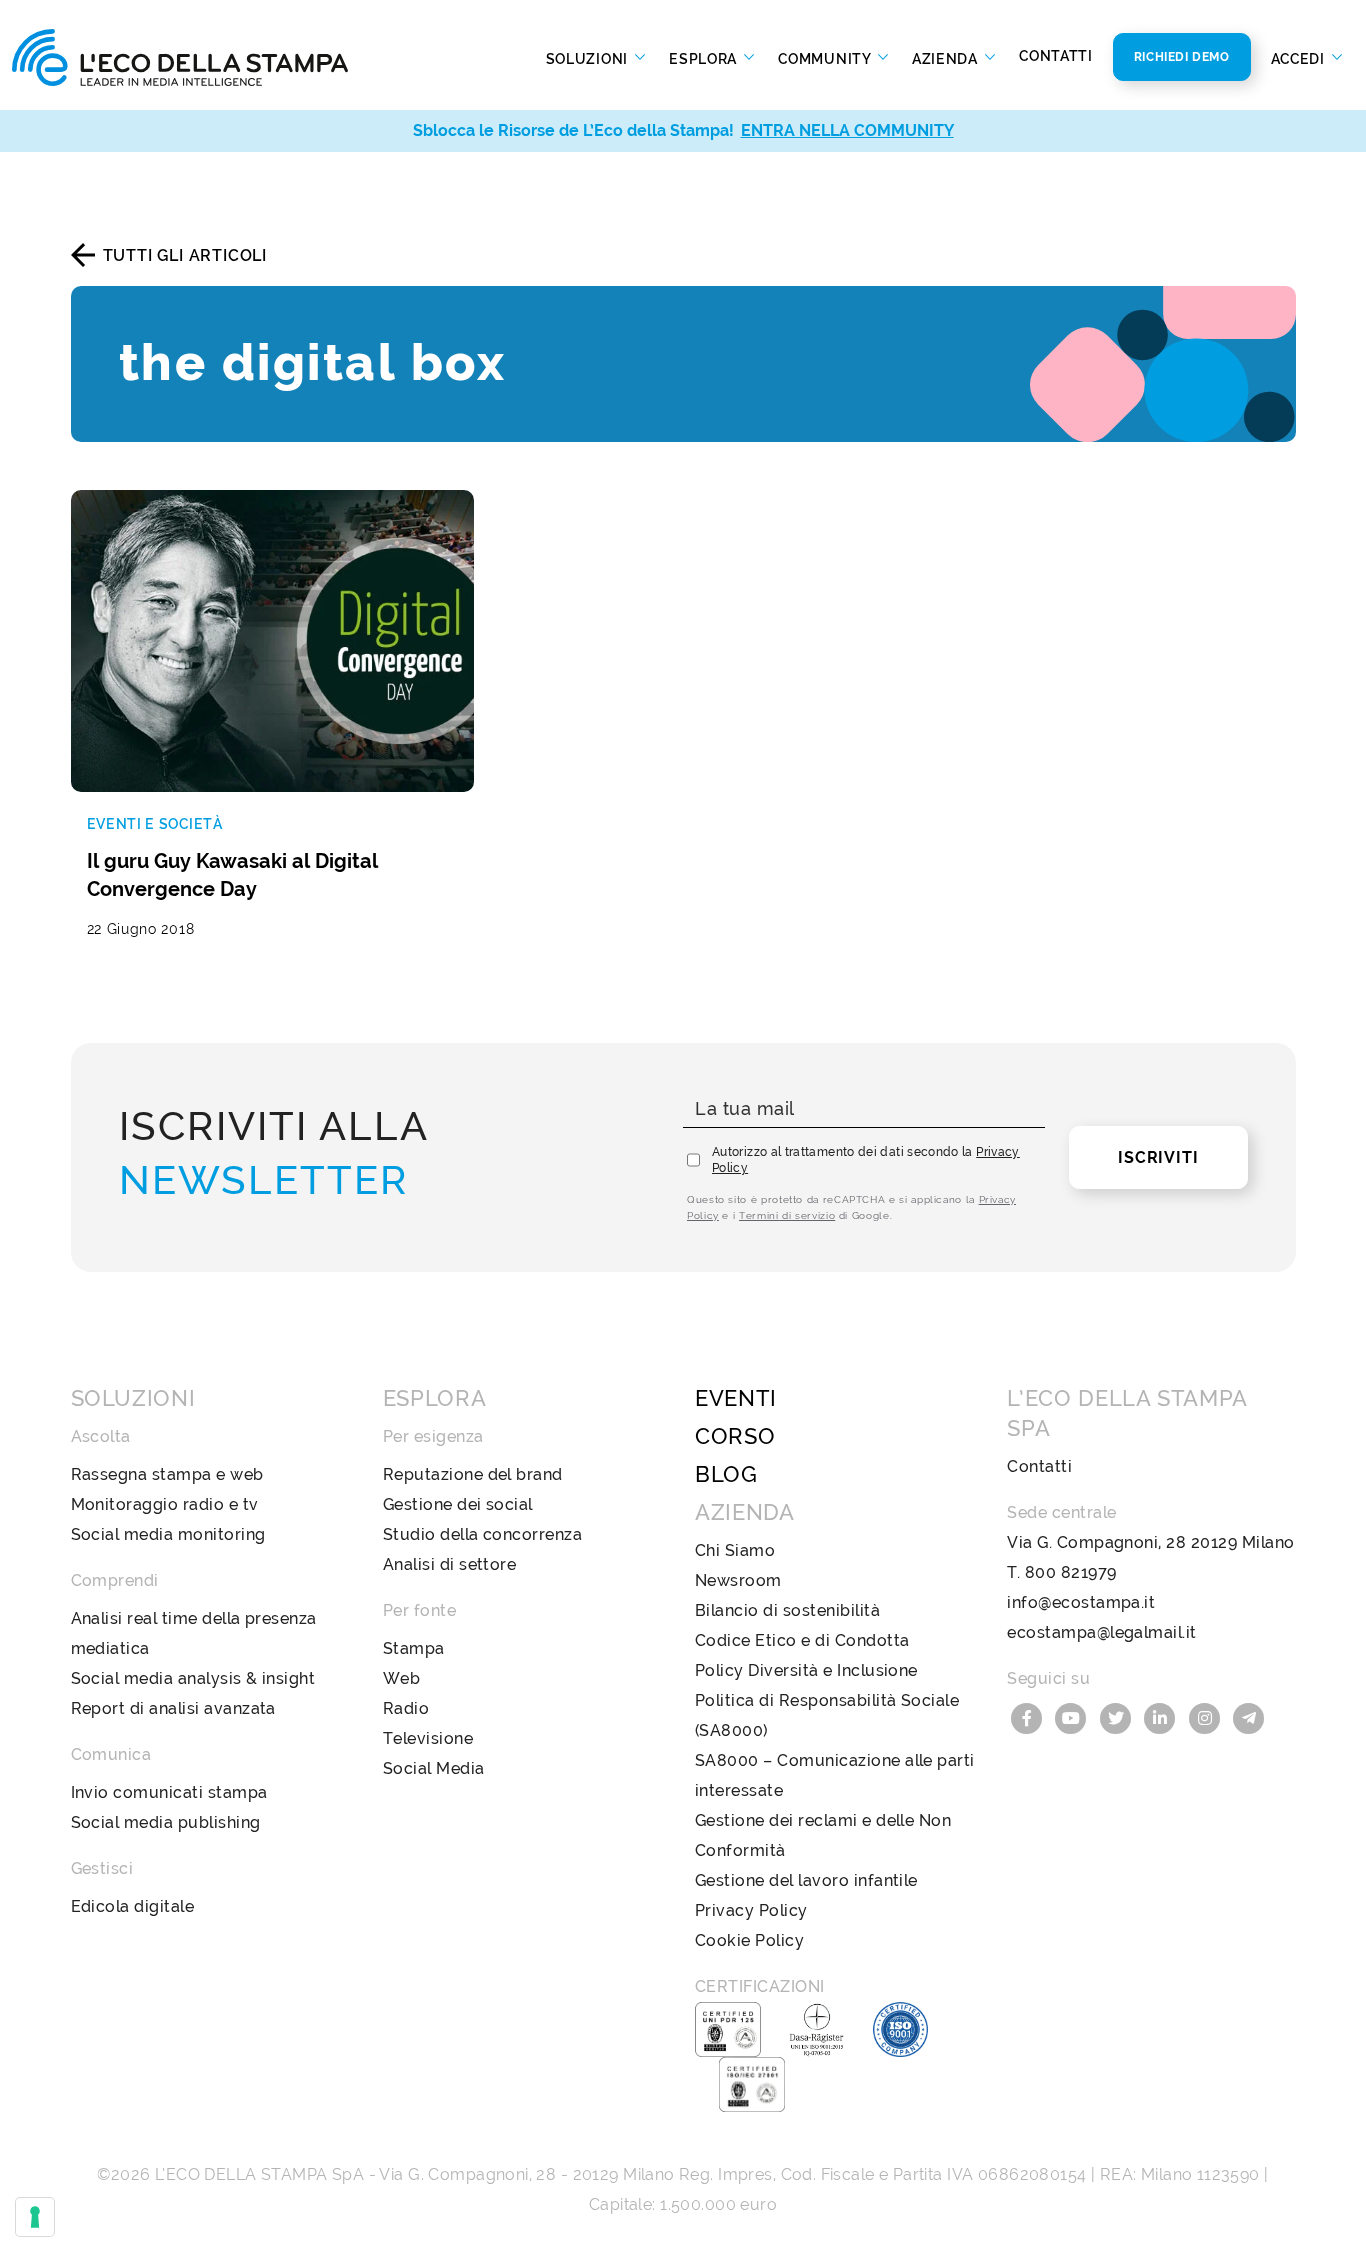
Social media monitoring (168, 1534)
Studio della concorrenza (483, 1534)
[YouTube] (1074, 1716)
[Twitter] (1118, 1716)
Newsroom (738, 1580)
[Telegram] (1250, 1716)
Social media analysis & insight (193, 1678)
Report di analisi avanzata (173, 1708)
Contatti (1056, 56)
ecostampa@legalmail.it (1102, 1632)
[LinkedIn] (1163, 1716)
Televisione (428, 1738)
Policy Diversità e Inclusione (806, 1670)
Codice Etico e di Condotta (802, 1640)
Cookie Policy (749, 1940)
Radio (406, 1708)
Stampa (414, 1648)
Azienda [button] (947, 58)
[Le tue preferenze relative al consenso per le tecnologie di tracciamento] (35, 2217)
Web (401, 1678)
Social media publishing (166, 1822)
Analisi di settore (450, 1564)
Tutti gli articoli (185, 255)
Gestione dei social (458, 1504)
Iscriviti (1158, 1157)
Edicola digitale (133, 1906)
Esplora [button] (705, 58)
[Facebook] (1029, 1716)
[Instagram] (1207, 1716)
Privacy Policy (751, 1910)
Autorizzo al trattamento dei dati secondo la (866, 1160)
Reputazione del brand (473, 1474)
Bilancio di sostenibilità (787, 1610)
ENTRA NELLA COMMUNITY (847, 130)
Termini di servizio (787, 1215)
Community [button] (826, 58)
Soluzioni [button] (589, 58)
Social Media (434, 1768)
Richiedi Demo (1182, 57)
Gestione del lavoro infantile (806, 1880)
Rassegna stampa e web (167, 1474)
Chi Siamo (735, 1550)
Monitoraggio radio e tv (165, 1504)
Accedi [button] (1300, 58)
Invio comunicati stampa (169, 1792)
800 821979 (1071, 1572)
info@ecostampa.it (1081, 1602)
